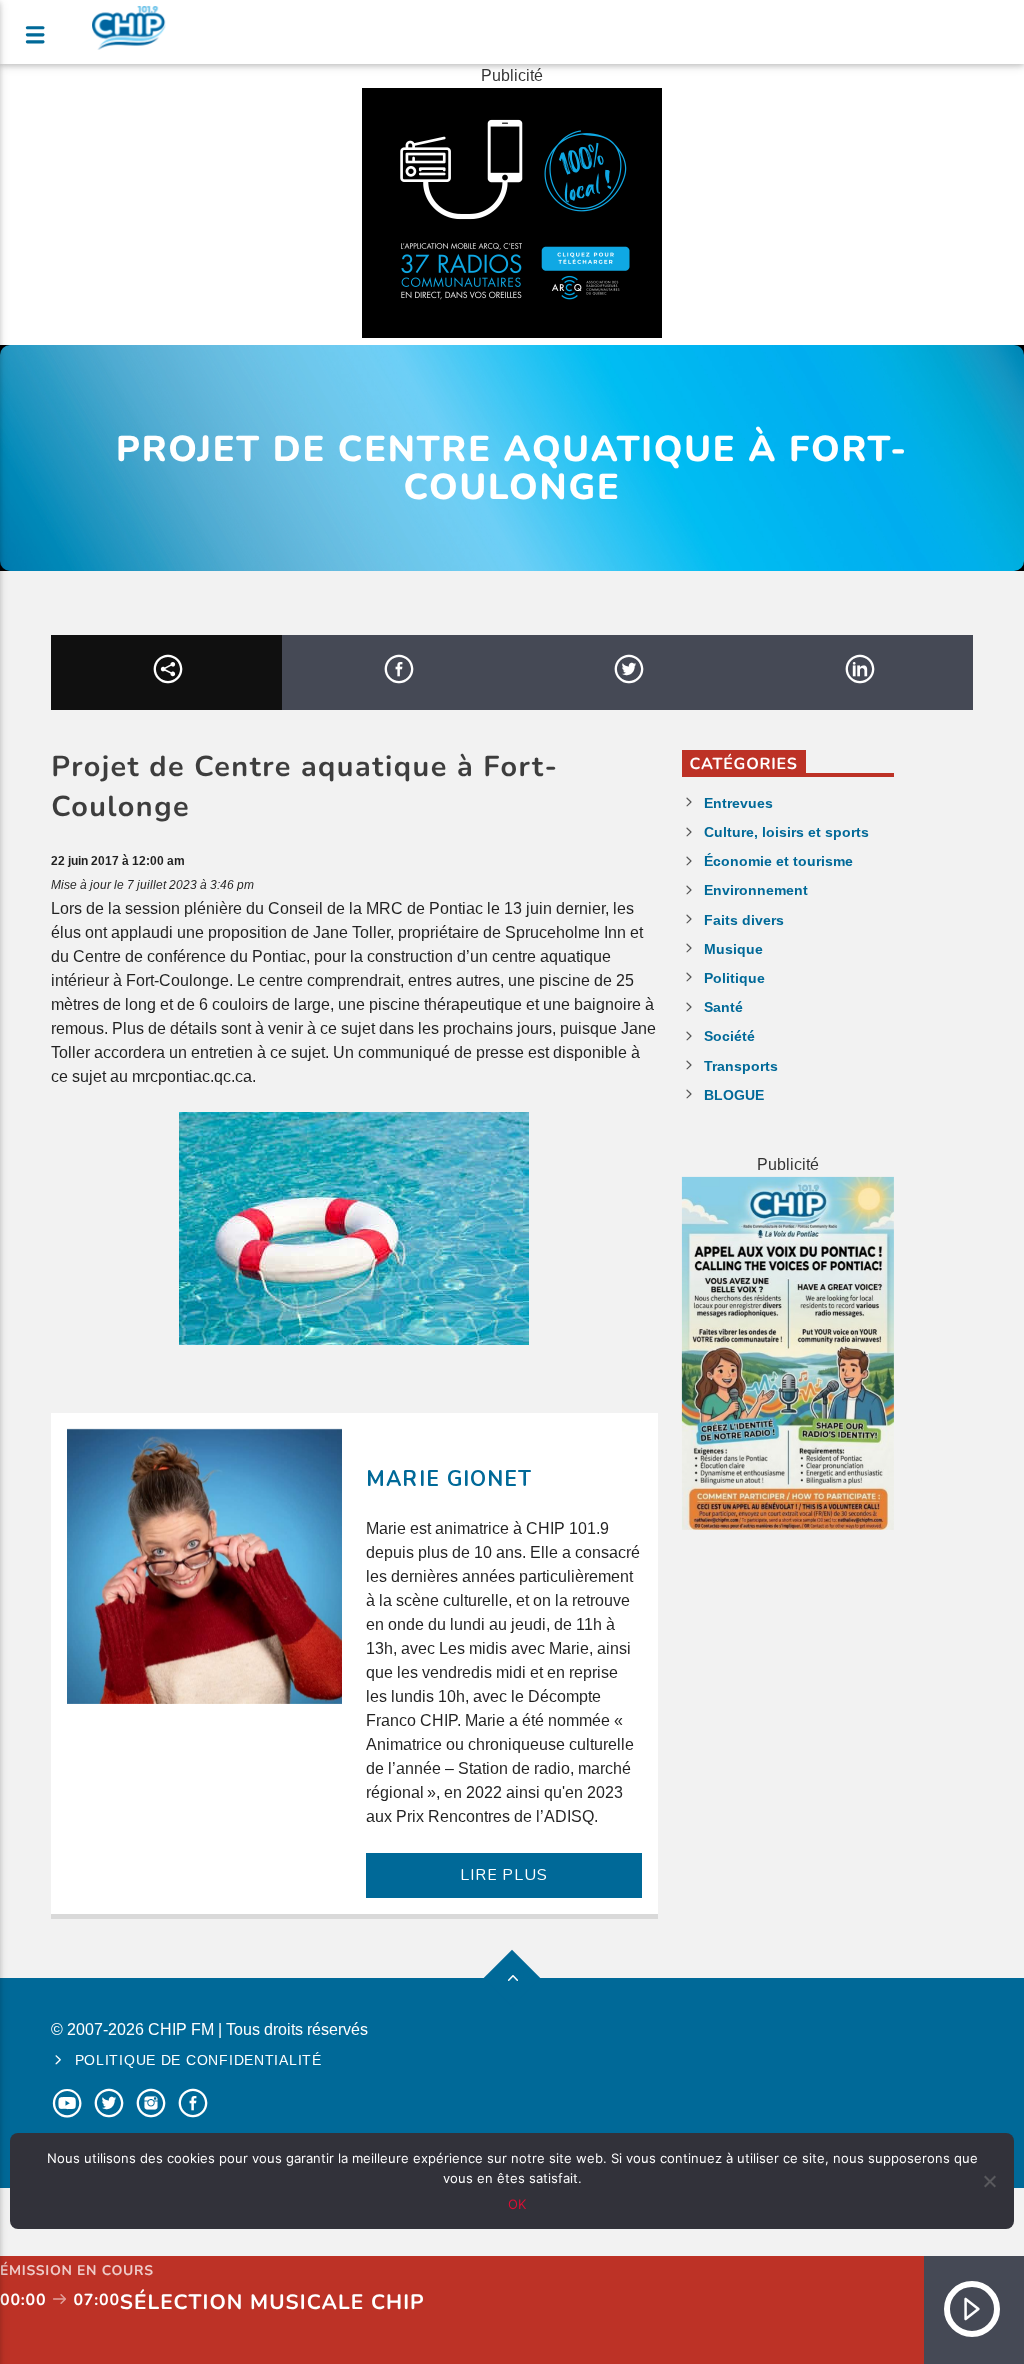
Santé (723, 1007)
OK (517, 2204)
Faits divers (744, 920)
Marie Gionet (448, 1479)
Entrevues (738, 803)
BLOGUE (734, 1095)
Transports (741, 1066)
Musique (733, 949)
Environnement (756, 890)
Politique (734, 978)
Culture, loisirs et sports (786, 832)
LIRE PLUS (503, 1875)
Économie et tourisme (778, 861)
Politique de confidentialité (198, 2060)
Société (729, 1036)
